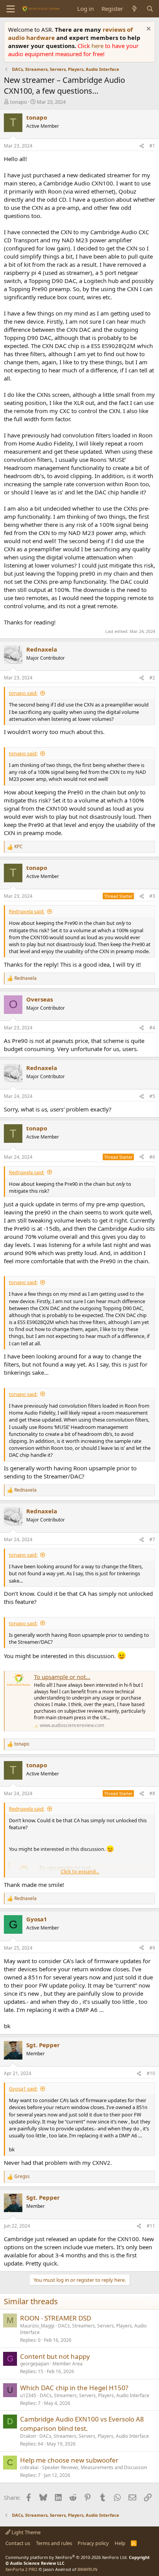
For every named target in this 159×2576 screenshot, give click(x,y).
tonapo (19, 102)
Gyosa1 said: (23, 2089)
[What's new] (134, 9)
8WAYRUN (87, 2569)
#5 (152, 1096)
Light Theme (25, 2532)
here (98, 46)
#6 (152, 1157)
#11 (151, 2226)
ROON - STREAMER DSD (56, 2318)
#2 (152, 678)
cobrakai (29, 2467)
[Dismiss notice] (148, 30)
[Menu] (11, 9)
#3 (152, 896)
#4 (152, 1028)
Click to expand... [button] (80, 1871)
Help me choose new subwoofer (69, 2460)
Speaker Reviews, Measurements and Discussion (95, 2467)
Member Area (68, 2364)
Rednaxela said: (27, 911)
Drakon (28, 2436)
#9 (152, 1948)
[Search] (150, 9)
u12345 (28, 2395)
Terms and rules (54, 2543)
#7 (152, 1539)
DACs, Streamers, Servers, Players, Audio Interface (83, 2329)
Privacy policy (93, 2543)
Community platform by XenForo (67, 2557)
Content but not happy (55, 2356)
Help (120, 2543)
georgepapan (35, 2364)
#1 (152, 146)
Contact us (18, 2543)
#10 (151, 2073)
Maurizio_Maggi (37, 2326)
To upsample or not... (62, 1677)
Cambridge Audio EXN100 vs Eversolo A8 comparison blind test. (82, 2424)
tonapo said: (23, 693)
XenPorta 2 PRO (21, 2569)
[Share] (142, 146)
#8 (152, 1793)
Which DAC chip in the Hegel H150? (74, 2388)
